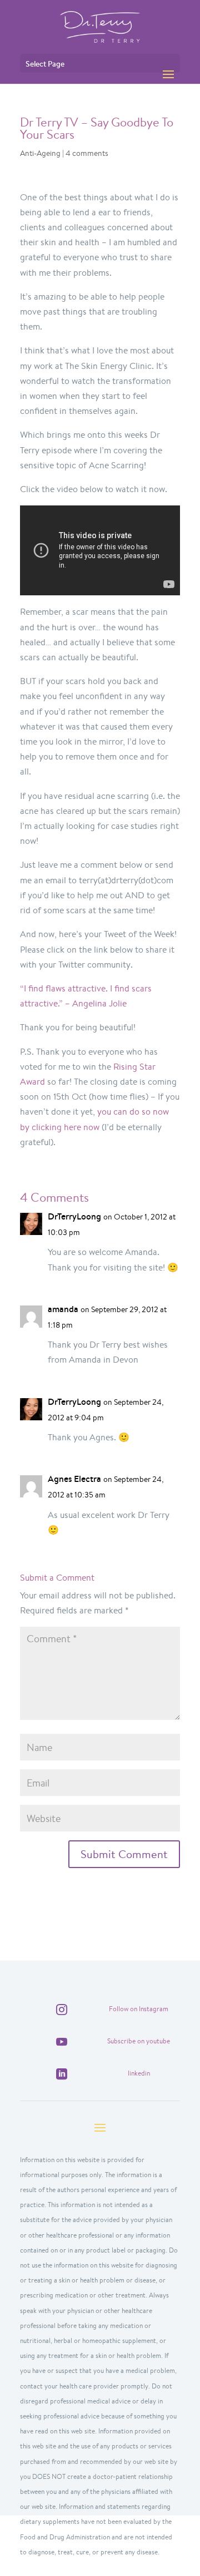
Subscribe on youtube (139, 2041)
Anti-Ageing (40, 153)
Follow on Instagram (139, 2009)
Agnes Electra (74, 1479)
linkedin (139, 2073)
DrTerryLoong (74, 1216)
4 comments (87, 153)
